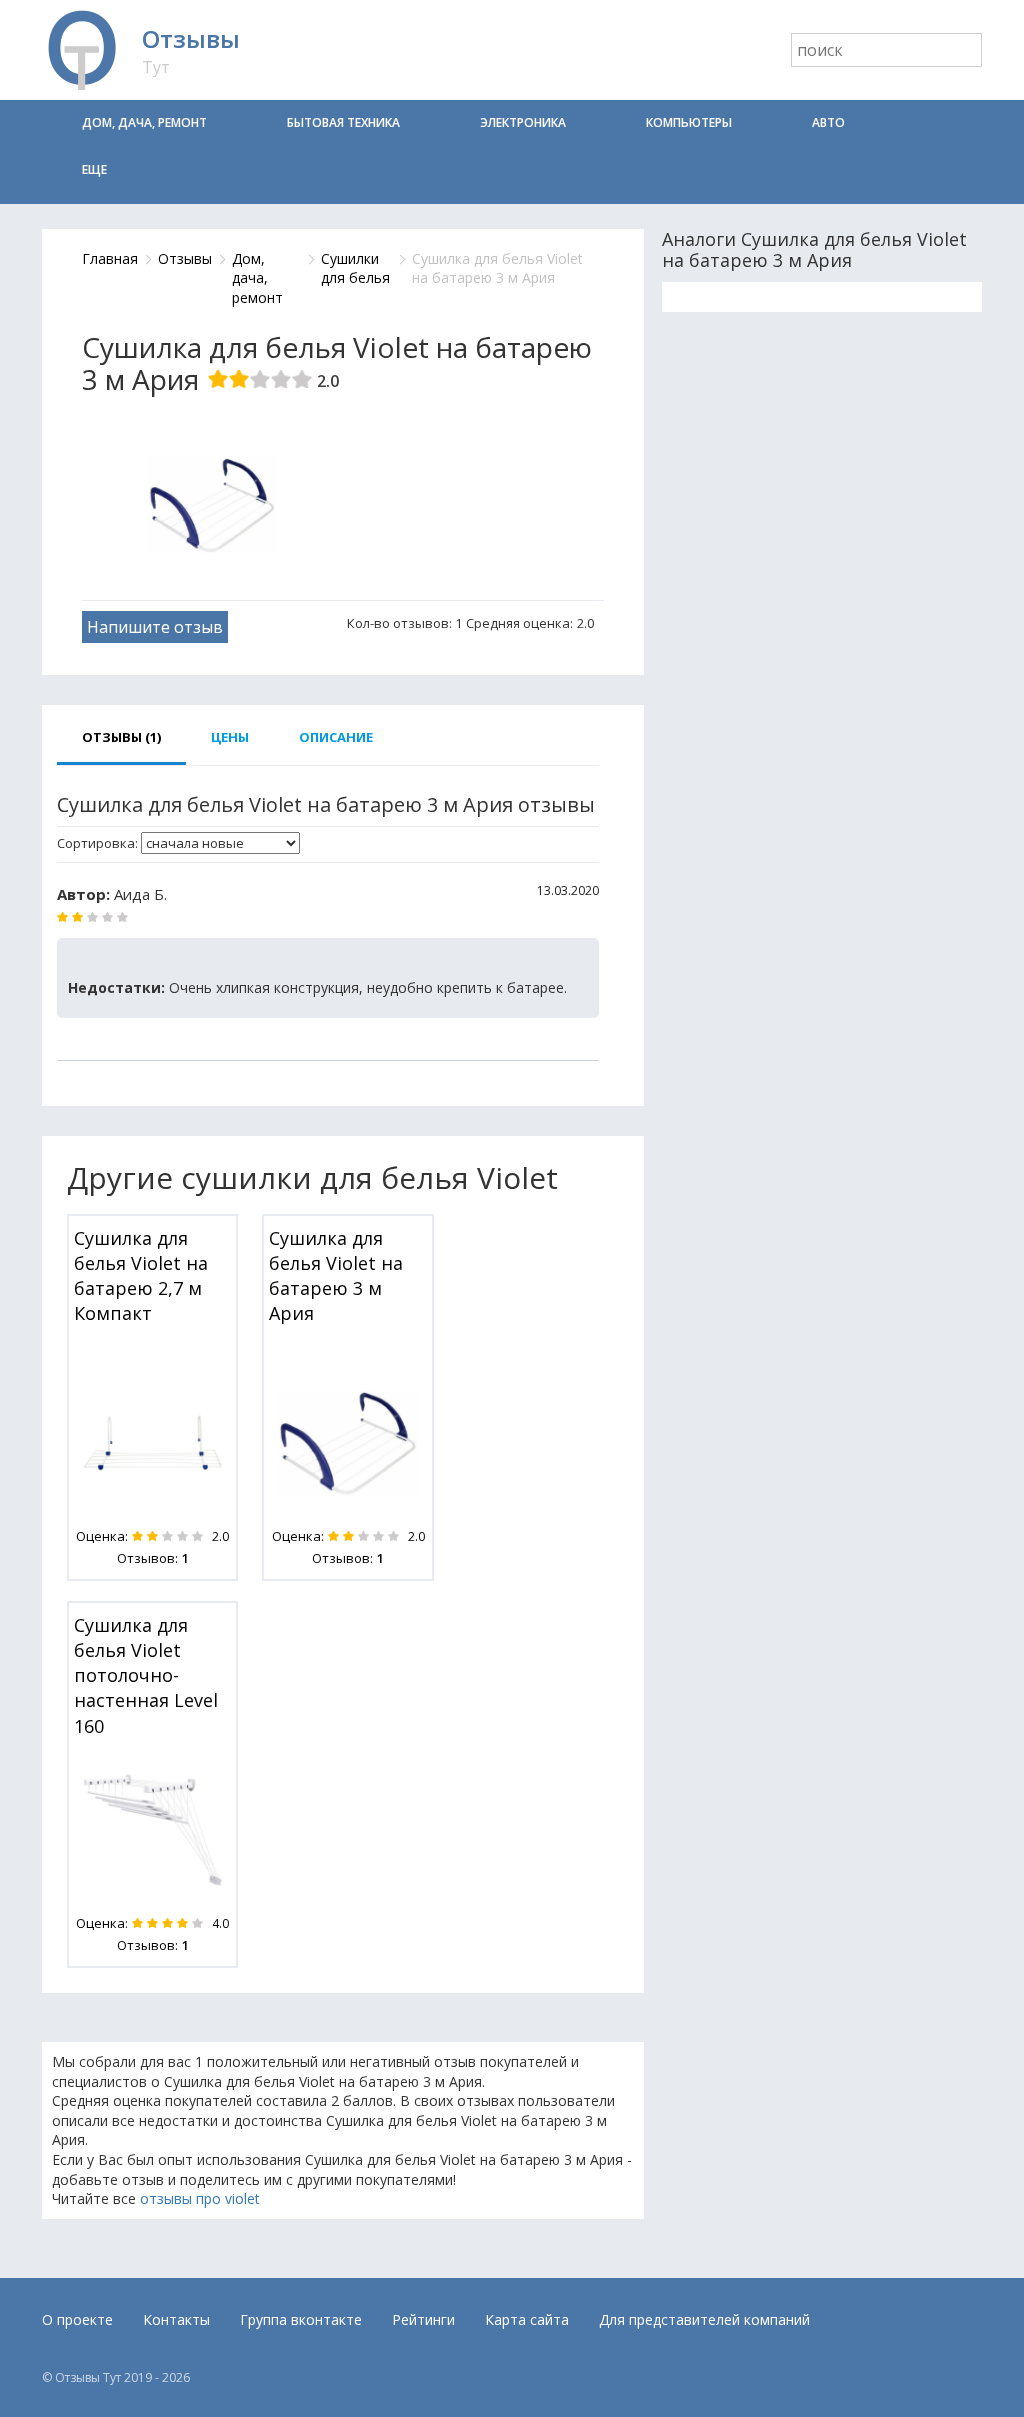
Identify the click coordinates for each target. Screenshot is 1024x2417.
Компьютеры (689, 122)
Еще (94, 169)
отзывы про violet (200, 2198)
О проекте (77, 2319)
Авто (828, 122)
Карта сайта (527, 2319)
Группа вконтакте (301, 2319)
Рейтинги (423, 2319)
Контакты (176, 2319)
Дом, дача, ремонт (144, 122)
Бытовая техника (343, 122)
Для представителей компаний (704, 2319)
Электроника (523, 122)
